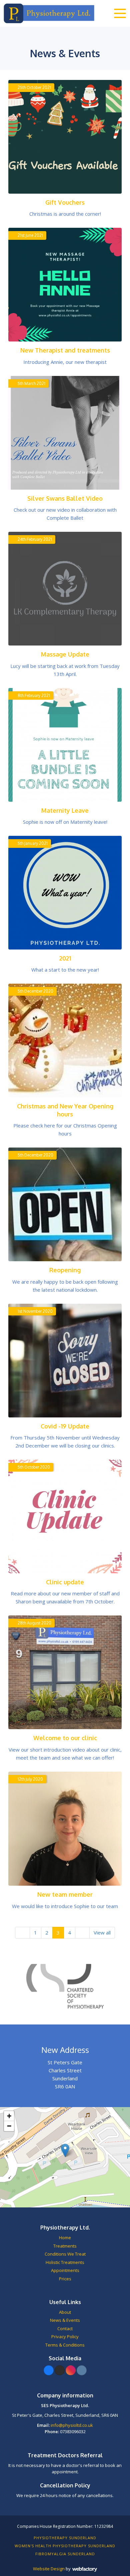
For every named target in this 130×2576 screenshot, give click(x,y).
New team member (65, 1894)
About (65, 2312)
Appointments (65, 2270)
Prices (65, 2279)
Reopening (65, 1270)
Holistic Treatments (65, 2262)
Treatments (65, 2246)
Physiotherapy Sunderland (65, 2538)
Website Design (49, 2569)
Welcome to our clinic (65, 1738)
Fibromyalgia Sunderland (65, 2554)
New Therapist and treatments (65, 350)
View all (102, 1933)
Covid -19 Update (65, 1426)
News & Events (65, 2320)
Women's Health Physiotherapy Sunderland (65, 2546)
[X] (60, 2370)
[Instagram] (71, 2370)
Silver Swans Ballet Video (65, 498)
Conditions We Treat (65, 2254)
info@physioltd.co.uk (72, 2425)
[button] (65, 2150)
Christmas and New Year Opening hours (65, 1110)
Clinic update (65, 1582)
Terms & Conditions (65, 2345)
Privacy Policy (65, 2337)
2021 (65, 958)
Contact (65, 2329)
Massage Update (65, 654)
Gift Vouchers (65, 202)
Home (65, 2238)
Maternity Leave (65, 810)
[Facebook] (49, 2370)
